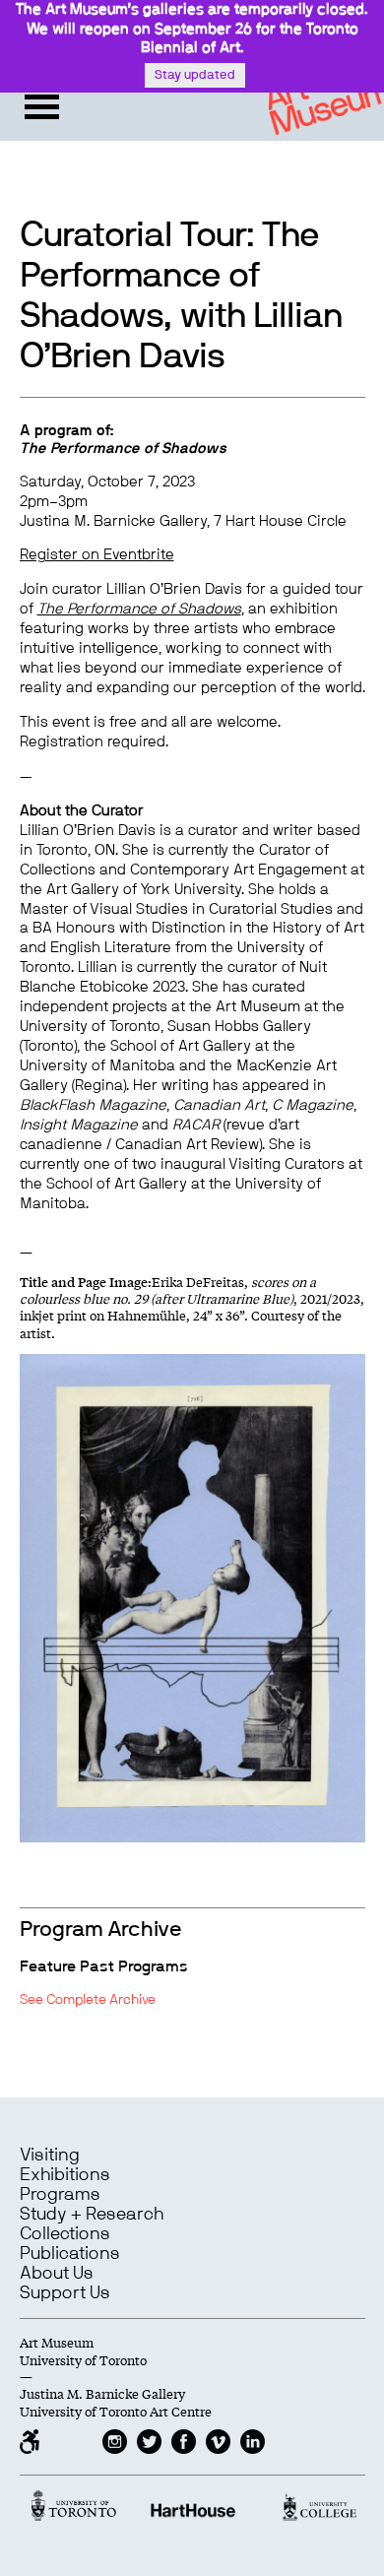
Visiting (50, 2156)
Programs (60, 2195)
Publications (70, 2254)
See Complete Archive (88, 2000)
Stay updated (195, 75)
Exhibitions (65, 2175)
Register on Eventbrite (97, 555)
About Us (57, 2274)
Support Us (65, 2293)
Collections (65, 2234)
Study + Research (92, 2215)
